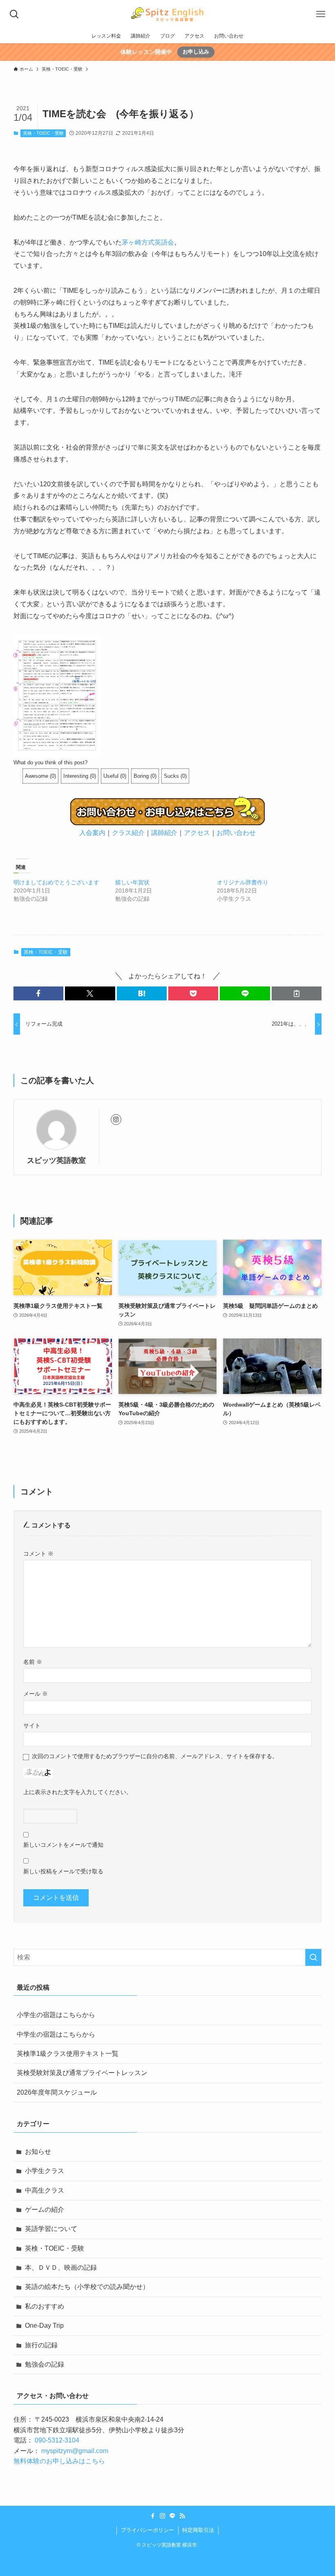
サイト (32, 1725)
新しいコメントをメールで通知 (63, 1845)
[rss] (182, 2516)
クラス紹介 (128, 833)
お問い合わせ (236, 833)
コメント (38, 1554)
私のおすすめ (45, 2306)
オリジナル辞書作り (243, 882)
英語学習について (51, 2229)
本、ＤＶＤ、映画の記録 (61, 2268)
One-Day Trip (44, 2326)
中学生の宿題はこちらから (56, 2034)
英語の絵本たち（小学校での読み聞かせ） (87, 2287)
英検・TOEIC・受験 (43, 133)
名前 (33, 1662)
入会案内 (92, 833)
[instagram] (116, 1120)
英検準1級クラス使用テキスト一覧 (68, 2054)
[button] (38, 993)
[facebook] (153, 2516)
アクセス (197, 833)
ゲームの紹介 (45, 2210)
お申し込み (196, 52)
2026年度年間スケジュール (57, 2092)
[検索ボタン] (14, 14)
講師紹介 (164, 833)
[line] (172, 2516)
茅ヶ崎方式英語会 (148, 242)
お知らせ (38, 2152)
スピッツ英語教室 (56, 1160)
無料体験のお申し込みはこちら (59, 2461)
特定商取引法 (198, 2530)
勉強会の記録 (45, 2364)
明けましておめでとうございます (56, 882)
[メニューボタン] (321, 14)
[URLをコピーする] (297, 993)
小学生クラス (45, 2171)
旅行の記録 (41, 2345)
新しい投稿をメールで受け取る (63, 1871)
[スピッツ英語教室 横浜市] (167, 14)
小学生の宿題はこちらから (56, 2015)
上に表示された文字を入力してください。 (78, 1792)
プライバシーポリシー (147, 2530)
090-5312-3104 (57, 2440)
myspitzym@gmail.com (75, 2451)
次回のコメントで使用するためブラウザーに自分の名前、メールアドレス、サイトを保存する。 (155, 1756)
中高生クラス (45, 2190)
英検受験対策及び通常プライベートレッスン (82, 2073)
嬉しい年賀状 (132, 882)
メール (36, 1694)
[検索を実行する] (313, 1957)
